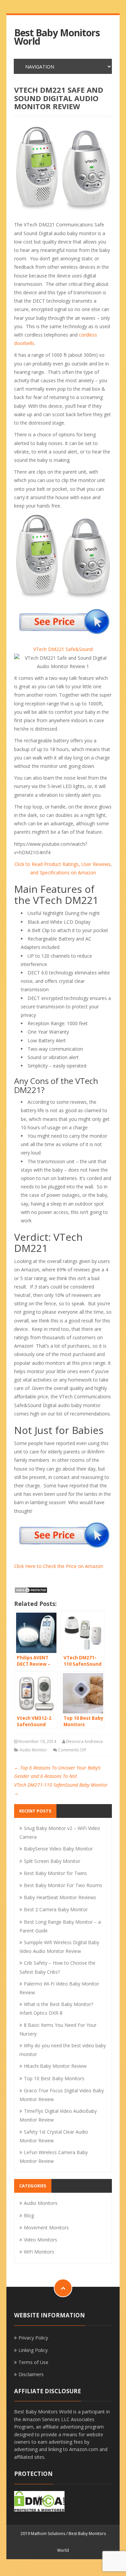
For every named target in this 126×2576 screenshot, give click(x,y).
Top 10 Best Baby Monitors (54, 2078)
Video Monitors (40, 2240)
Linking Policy (33, 2350)
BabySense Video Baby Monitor (58, 1849)
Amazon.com (84, 2449)
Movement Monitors (46, 2228)
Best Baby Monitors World (57, 37)
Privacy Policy (33, 2338)
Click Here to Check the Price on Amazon (59, 1566)
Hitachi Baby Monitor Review (55, 2066)
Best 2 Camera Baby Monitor (56, 1909)
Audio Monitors (41, 2203)
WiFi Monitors (39, 2252)
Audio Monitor (33, 1750)
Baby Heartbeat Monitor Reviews (60, 1897)
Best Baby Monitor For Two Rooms (63, 1885)
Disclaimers (31, 2374)
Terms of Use (33, 2362)
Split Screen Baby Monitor (52, 1861)
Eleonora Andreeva (85, 1741)
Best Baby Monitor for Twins (55, 1873)
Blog (29, 2215)
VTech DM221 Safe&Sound (63, 649)
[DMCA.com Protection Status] (31, 1590)
